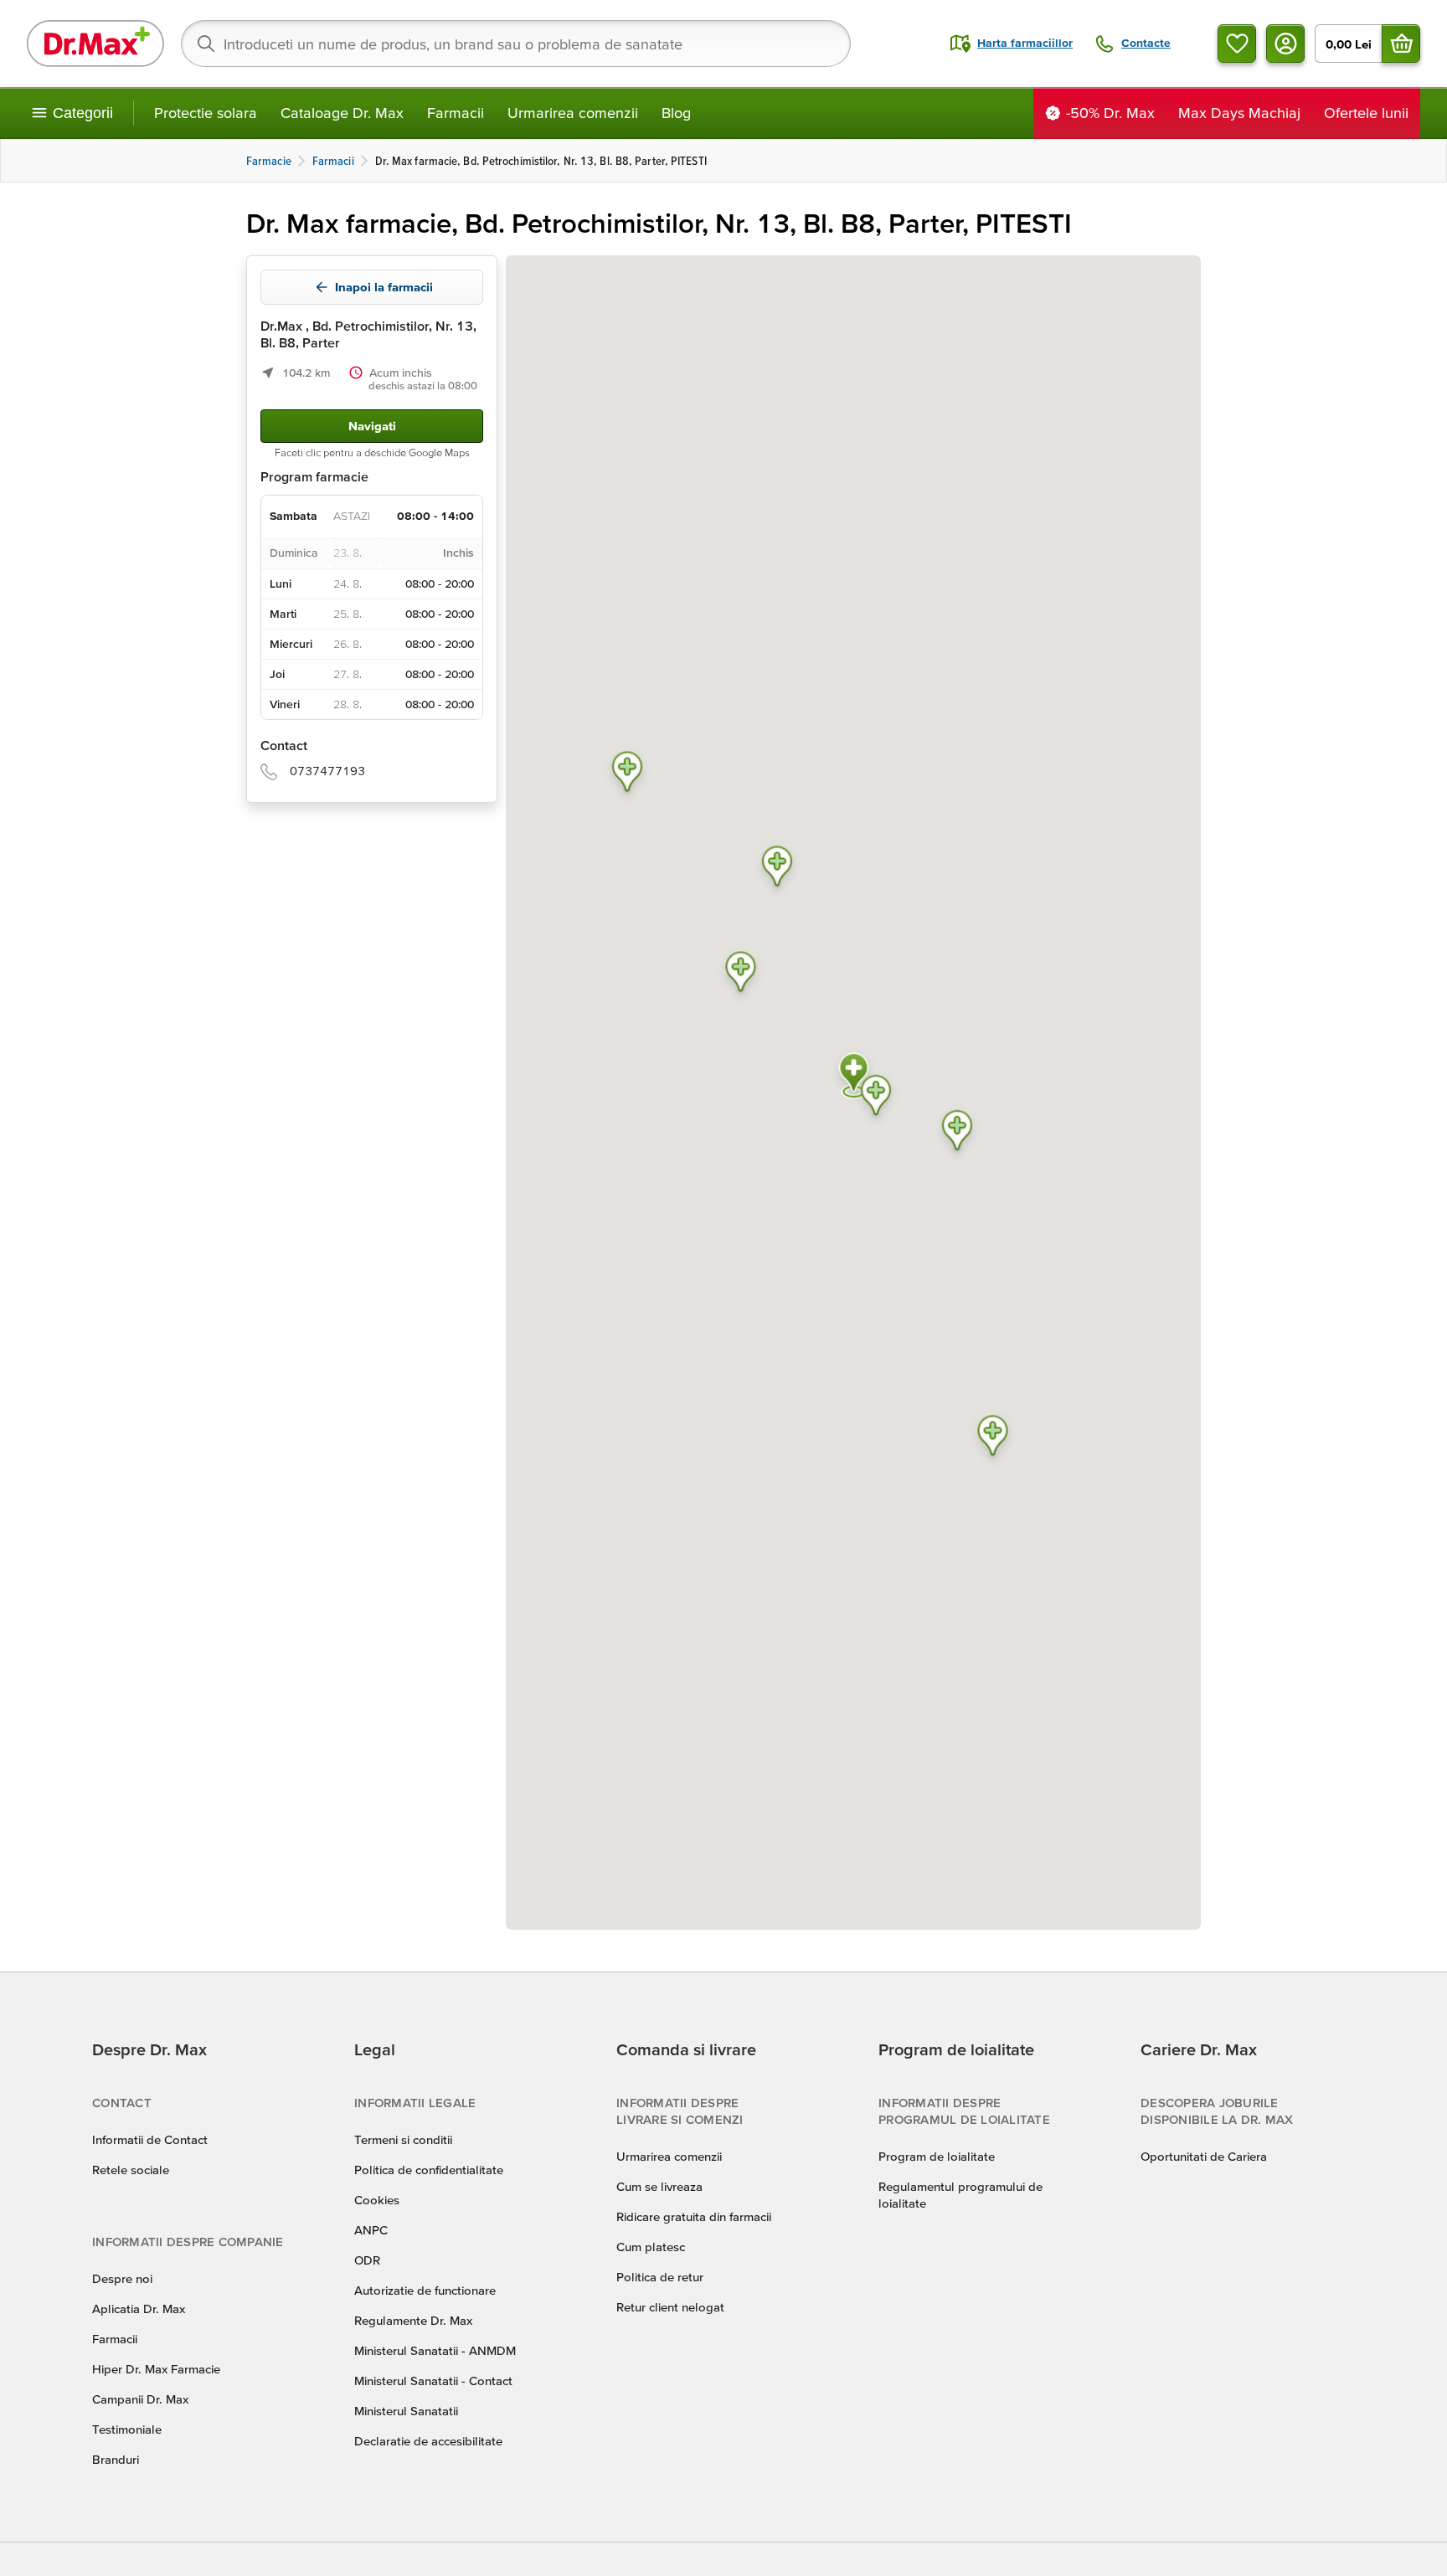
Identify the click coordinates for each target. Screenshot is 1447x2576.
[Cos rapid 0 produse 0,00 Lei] (1401, 44)
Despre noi (122, 2278)
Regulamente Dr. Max (413, 2320)
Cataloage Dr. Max (342, 113)
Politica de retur (660, 2277)
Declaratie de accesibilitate (428, 2441)
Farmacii (456, 113)
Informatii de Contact (150, 2139)
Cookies (377, 2200)
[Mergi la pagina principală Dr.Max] (95, 44)
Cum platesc (651, 2247)
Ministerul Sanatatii (406, 2411)
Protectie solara (206, 113)
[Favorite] (1237, 44)
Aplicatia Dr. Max (139, 2309)
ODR (367, 2260)
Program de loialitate (937, 2156)
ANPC (371, 2230)
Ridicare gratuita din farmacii (694, 2216)
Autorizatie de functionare (425, 2290)
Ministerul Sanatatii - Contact (433, 2381)
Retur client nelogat (670, 2307)
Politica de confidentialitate (429, 2170)
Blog (676, 113)
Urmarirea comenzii (573, 113)
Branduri (116, 2459)
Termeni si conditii (403, 2139)
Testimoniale (127, 2429)
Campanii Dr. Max (140, 2399)
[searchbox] (516, 44)
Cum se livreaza (659, 2186)
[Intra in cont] (1285, 44)
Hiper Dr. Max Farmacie (156, 2369)
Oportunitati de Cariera (1204, 2156)
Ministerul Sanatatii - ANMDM (435, 2350)
